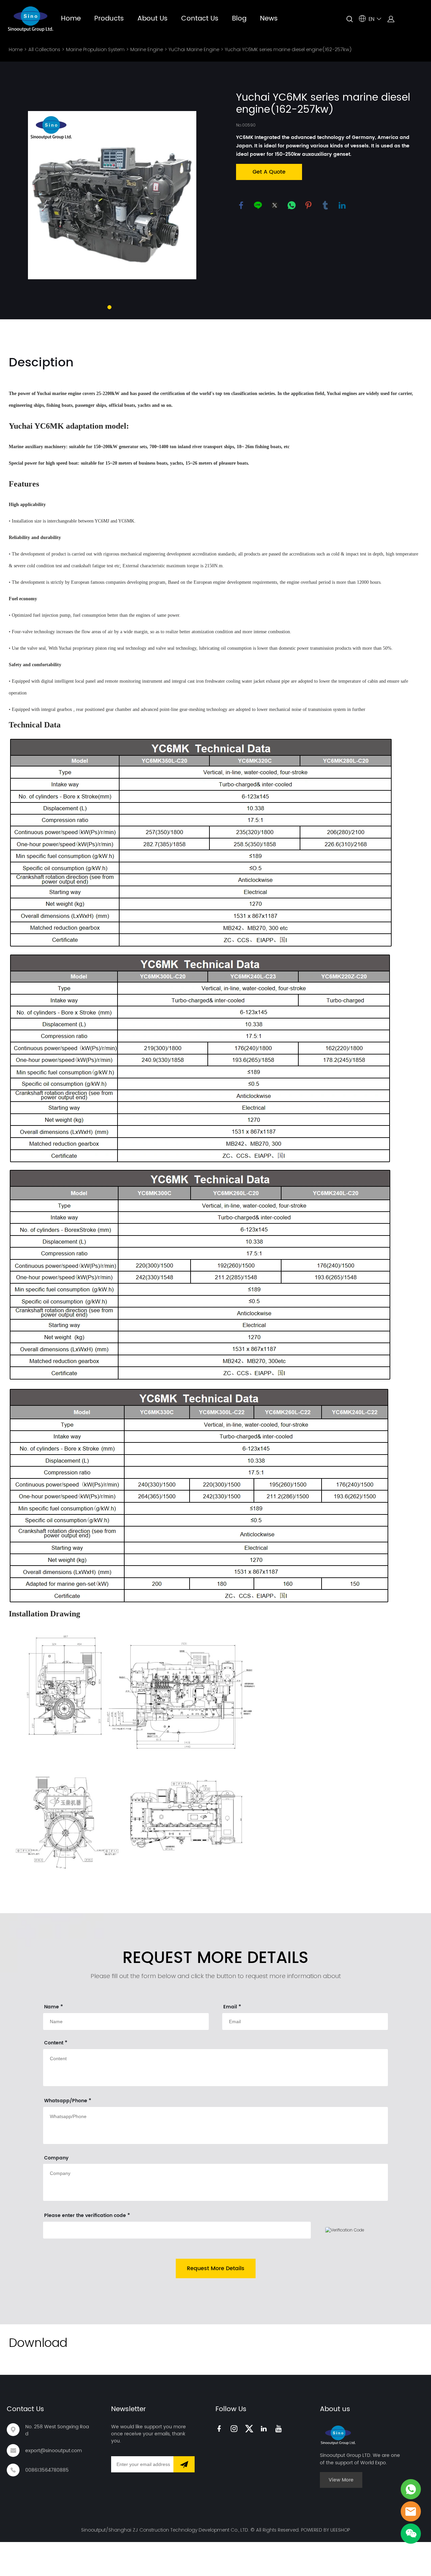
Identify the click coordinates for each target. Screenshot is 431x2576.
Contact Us (200, 19)
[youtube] (280, 2428)
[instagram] (235, 2428)
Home (71, 19)
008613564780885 (47, 2470)
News (269, 19)
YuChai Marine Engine (194, 49)
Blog (239, 19)
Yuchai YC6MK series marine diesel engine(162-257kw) (288, 49)
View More (341, 2480)
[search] (350, 20)
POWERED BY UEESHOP (325, 2530)
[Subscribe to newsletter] (184, 2464)
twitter (275, 205)
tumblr (325, 205)
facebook (241, 205)
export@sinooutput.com (54, 2451)
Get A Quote (269, 172)
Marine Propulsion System (95, 49)
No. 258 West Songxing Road (57, 2430)
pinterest (308, 205)
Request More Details (216, 2268)
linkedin (342, 205)
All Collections (44, 49)
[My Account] (391, 19)
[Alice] (411, 2489)
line (258, 205)
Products (109, 19)
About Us (153, 19)
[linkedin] (265, 2428)
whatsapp (292, 205)
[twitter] (250, 2428)
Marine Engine (147, 49)
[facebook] (221, 2428)
